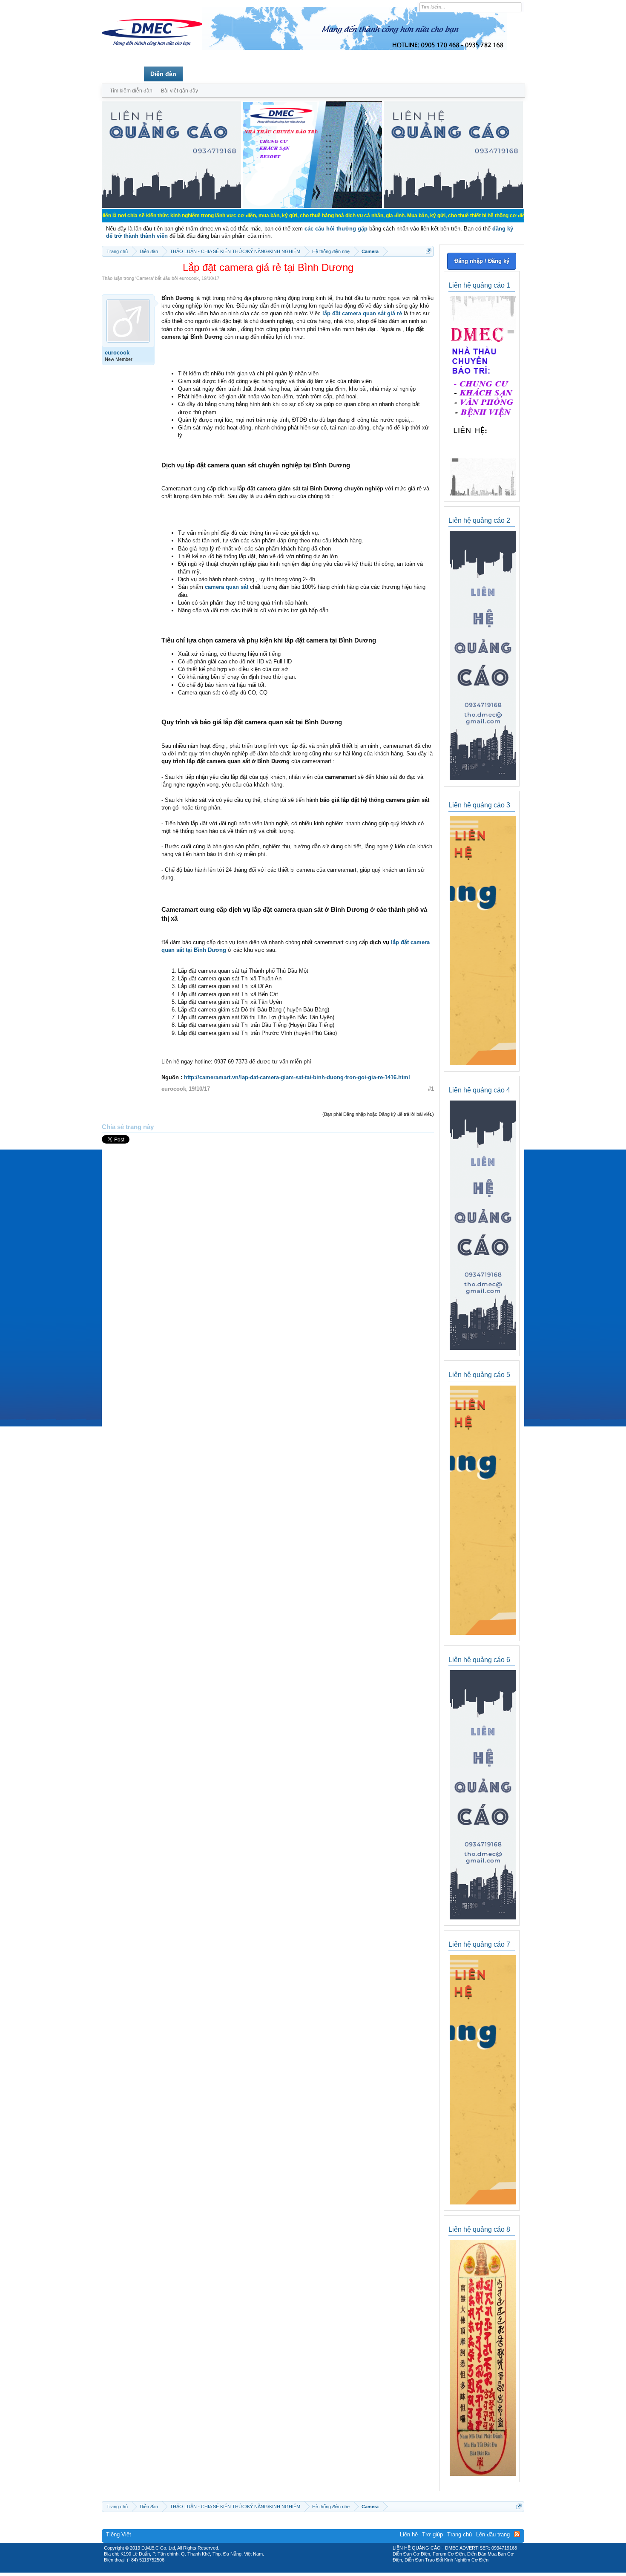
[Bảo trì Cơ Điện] (336, 2570)
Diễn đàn (163, 74)
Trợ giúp (432, 2534)
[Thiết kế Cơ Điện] (322, 2570)
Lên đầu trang (493, 2534)
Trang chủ (123, 74)
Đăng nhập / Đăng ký (482, 261)
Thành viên (205, 74)
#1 (431, 1089)
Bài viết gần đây (179, 91)
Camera (145, 278)
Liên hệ (409, 2534)
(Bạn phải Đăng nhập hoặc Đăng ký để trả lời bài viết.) (378, 1114)
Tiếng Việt (119, 2534)
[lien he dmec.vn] (171, 206)
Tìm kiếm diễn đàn (131, 91)
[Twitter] (310, 2570)
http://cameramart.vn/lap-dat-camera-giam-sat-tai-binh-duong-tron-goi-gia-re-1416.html (297, 1077)
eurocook (189, 278)
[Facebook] (295, 2570)
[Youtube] (348, 2570)
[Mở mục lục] (429, 251)
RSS (517, 2534)
